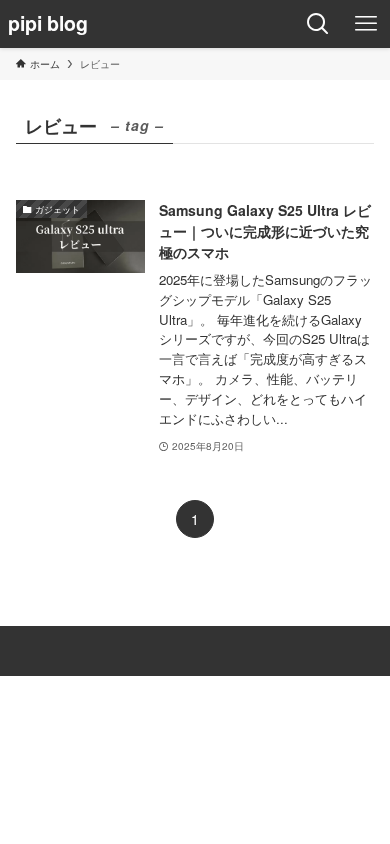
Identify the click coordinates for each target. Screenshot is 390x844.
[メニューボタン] (366, 24)
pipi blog (48, 24)
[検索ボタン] (318, 24)
